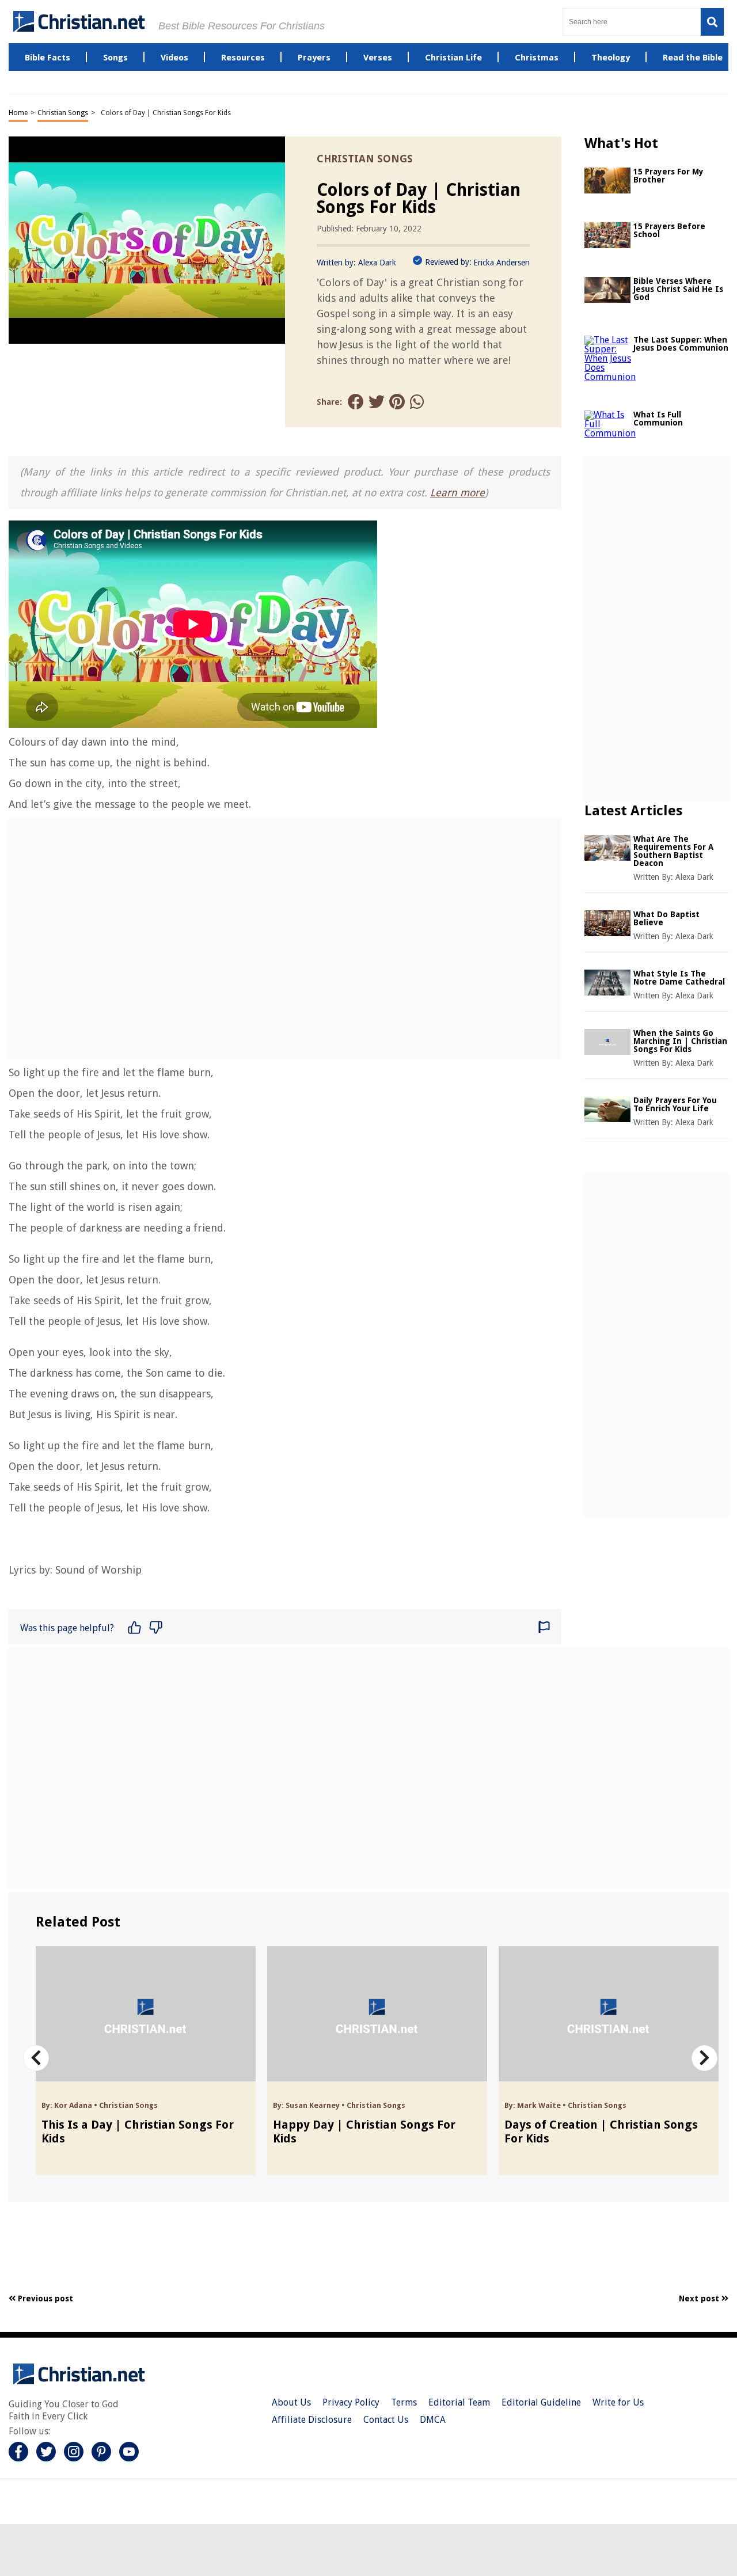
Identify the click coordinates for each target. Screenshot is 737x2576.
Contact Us (386, 2420)
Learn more (457, 493)
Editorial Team (459, 2402)
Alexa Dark (377, 263)
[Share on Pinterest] (397, 402)
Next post (700, 2298)
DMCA (433, 2420)
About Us (291, 2402)
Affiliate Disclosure (312, 2420)
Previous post (44, 2298)
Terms (404, 2402)
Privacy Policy (351, 2402)
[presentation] (36, 2058)
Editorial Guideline (541, 2402)
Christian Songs (63, 113)
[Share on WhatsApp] (418, 402)
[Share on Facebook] (356, 402)
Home (18, 113)
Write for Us (618, 2402)
